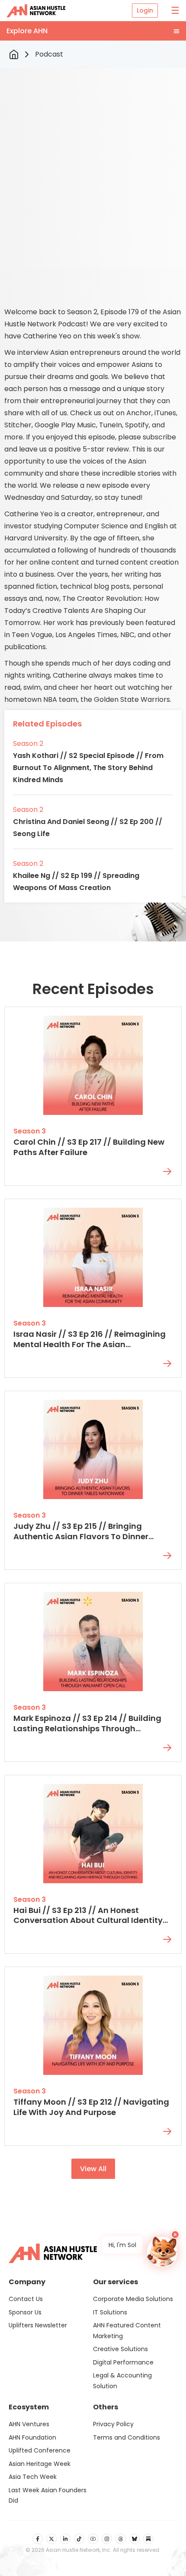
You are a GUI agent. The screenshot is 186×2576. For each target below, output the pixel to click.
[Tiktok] (79, 2539)
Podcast (49, 54)
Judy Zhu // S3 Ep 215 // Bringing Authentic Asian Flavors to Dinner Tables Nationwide (81, 1536)
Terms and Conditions (127, 2437)
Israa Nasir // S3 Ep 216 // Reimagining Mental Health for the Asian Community (90, 1344)
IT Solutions (110, 2312)
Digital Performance (123, 2362)
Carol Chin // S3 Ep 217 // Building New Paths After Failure (89, 1147)
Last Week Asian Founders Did (48, 2495)
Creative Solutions (120, 2349)
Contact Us (26, 2299)
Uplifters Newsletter (38, 2325)
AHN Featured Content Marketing (127, 2331)
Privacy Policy (113, 2424)
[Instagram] (107, 2539)
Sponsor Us (25, 2312)
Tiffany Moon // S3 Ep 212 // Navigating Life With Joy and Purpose (91, 2107)
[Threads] (121, 2539)
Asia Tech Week (33, 2477)
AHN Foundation (32, 2437)
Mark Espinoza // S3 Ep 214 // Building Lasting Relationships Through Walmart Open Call (87, 1728)
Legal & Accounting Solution (122, 2381)
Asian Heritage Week (40, 2464)
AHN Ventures (29, 2424)
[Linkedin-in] (65, 2539)
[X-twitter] (51, 2539)
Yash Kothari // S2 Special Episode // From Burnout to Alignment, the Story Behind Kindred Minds (88, 768)
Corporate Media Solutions (133, 2299)
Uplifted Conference (40, 2450)
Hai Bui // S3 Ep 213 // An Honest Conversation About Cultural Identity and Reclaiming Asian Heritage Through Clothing (88, 1926)
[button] (93, 31)
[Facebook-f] (38, 2539)
